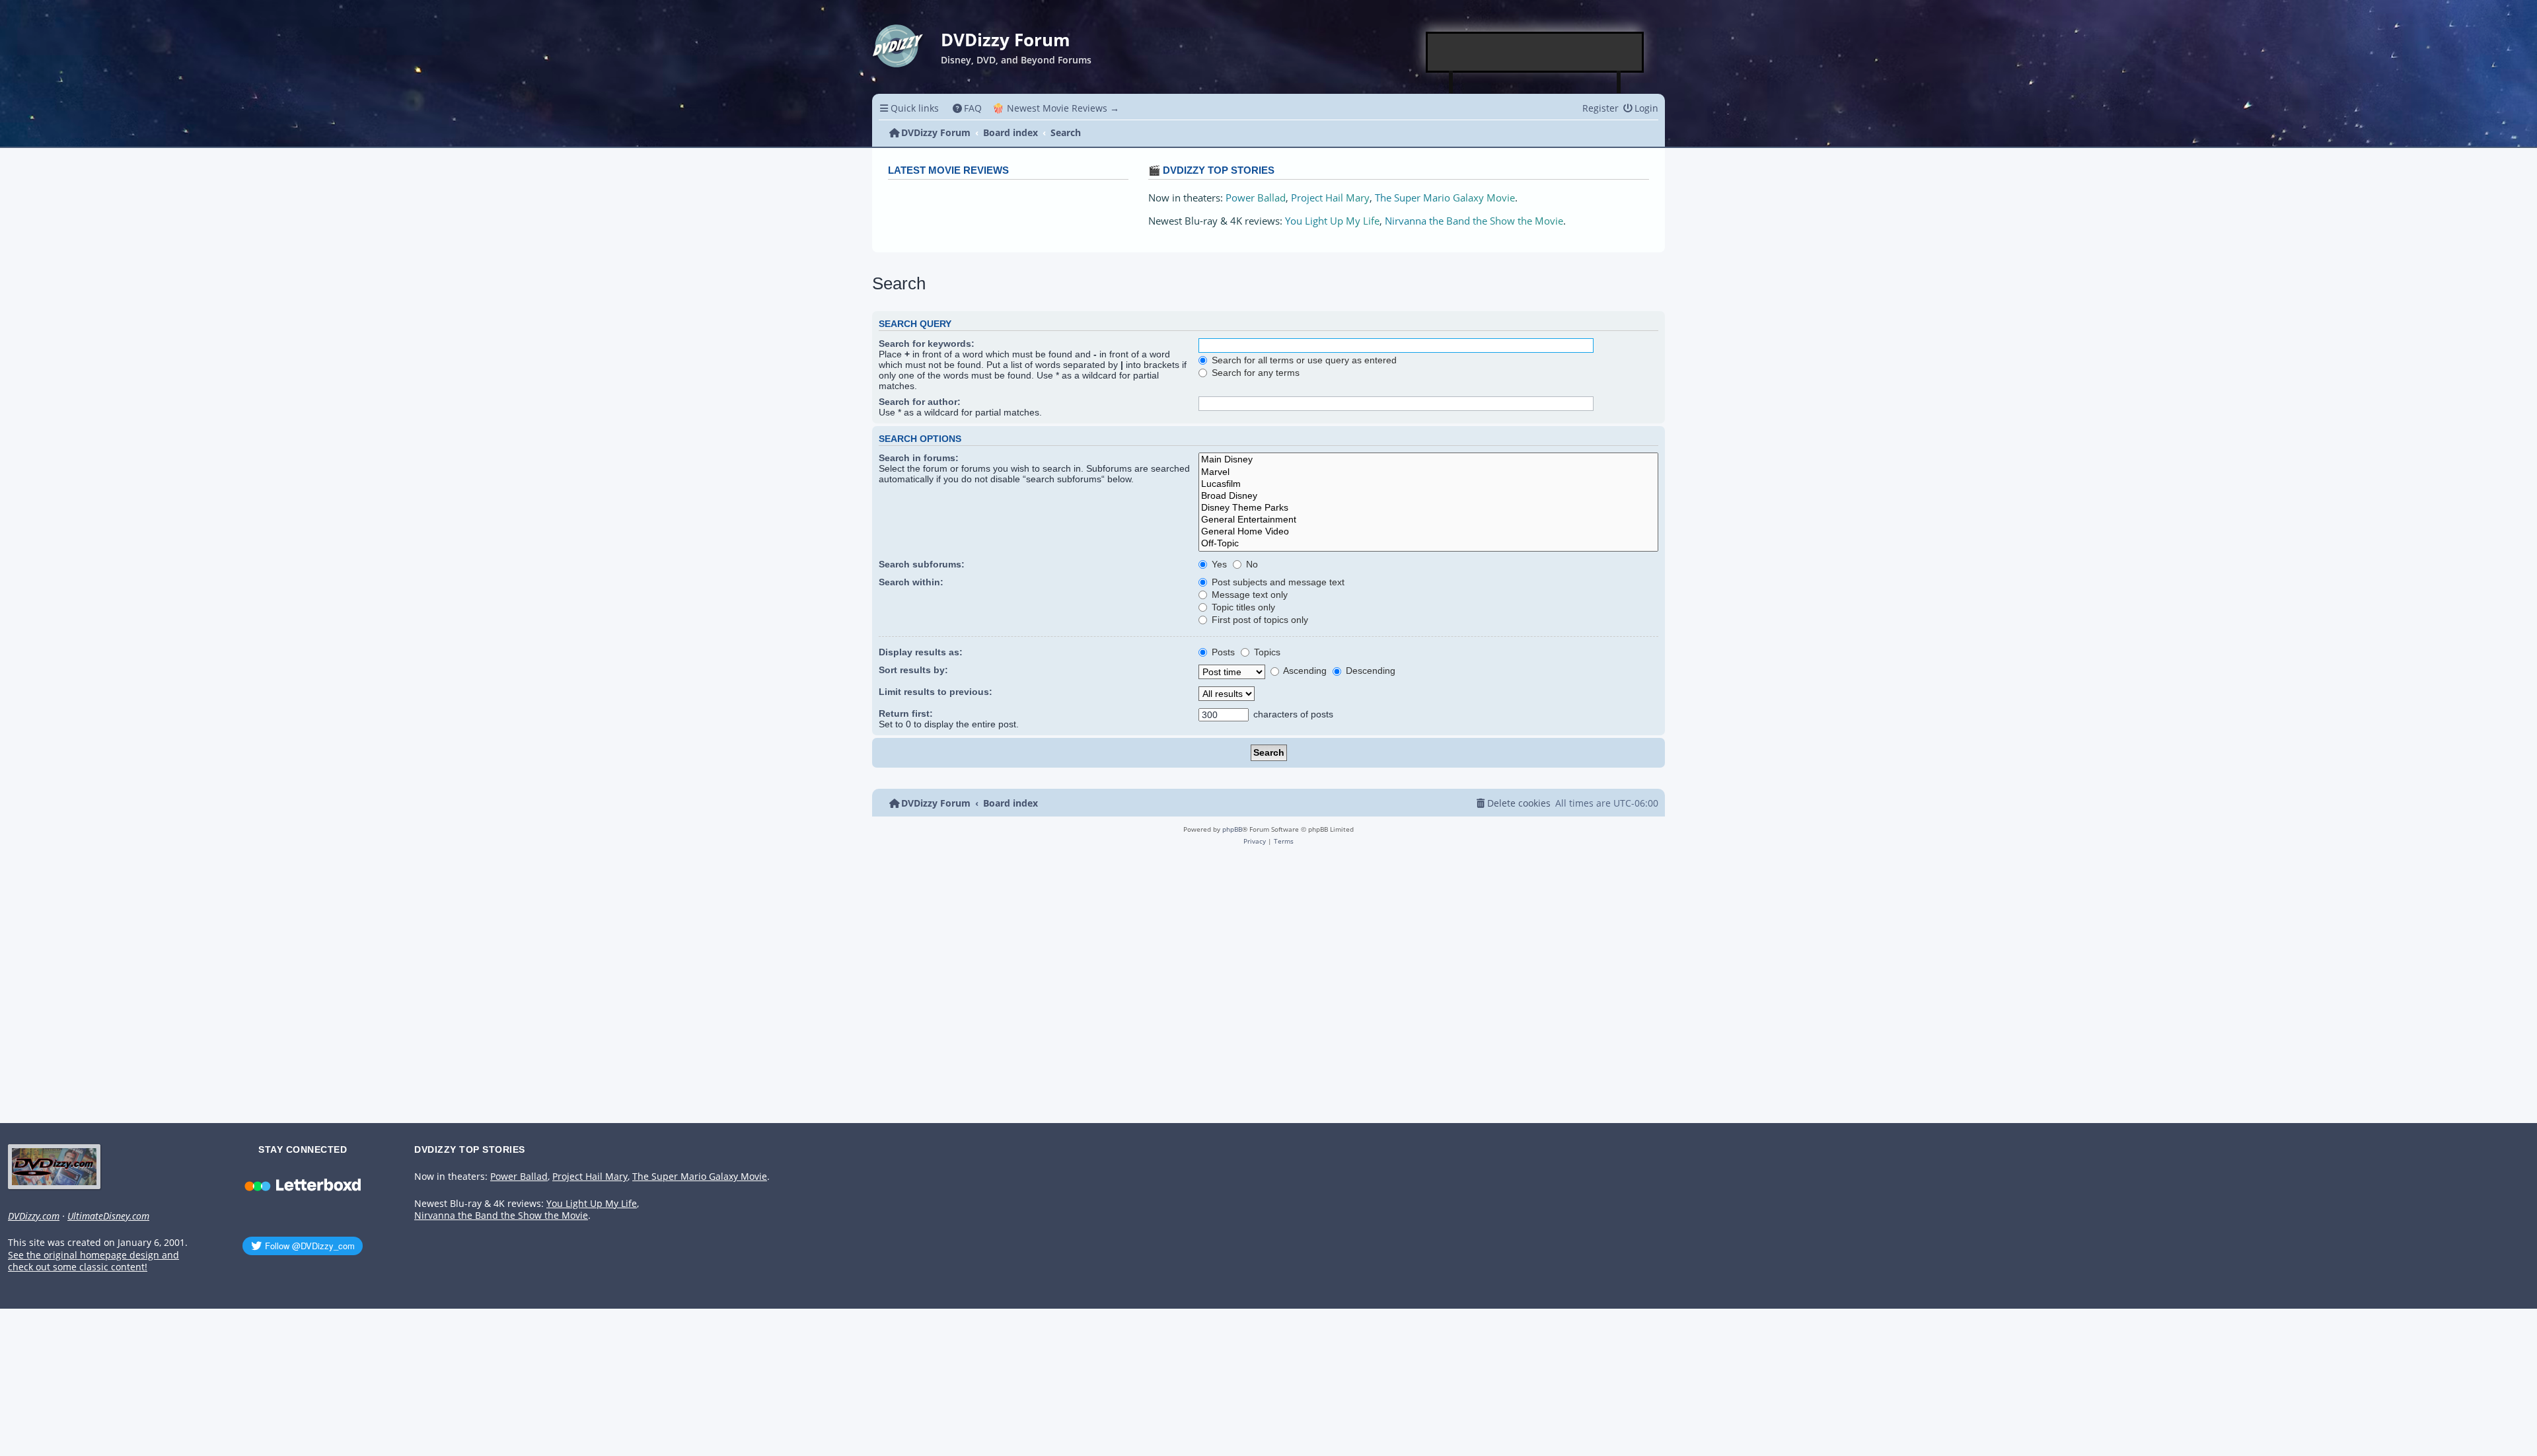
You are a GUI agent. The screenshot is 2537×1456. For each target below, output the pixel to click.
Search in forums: (919, 458)
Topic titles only (1242, 607)
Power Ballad (1256, 198)
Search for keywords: (927, 344)
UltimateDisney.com (108, 1216)
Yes (1218, 564)
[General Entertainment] (1428, 520)
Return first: (906, 713)
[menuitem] (968, 108)
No (1251, 564)
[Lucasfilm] (1428, 484)
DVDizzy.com (34, 1216)
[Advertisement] (1535, 52)
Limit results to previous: (936, 692)
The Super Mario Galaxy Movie (1445, 198)
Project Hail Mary (1330, 198)
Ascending (1304, 671)
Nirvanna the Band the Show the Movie (1474, 221)
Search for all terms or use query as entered (1303, 360)
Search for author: (920, 402)
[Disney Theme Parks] (1428, 508)
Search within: (911, 582)
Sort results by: (913, 670)
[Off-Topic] (1428, 544)
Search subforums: (922, 564)
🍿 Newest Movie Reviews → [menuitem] (1056, 108)
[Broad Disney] (1428, 496)
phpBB (1232, 829)
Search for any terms (1254, 373)
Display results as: (921, 652)
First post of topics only (1259, 620)
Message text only (1248, 595)
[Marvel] (1428, 472)
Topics (1266, 652)
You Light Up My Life (1332, 221)
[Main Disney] (1428, 460)
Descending (1369, 671)
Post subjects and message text (1277, 582)
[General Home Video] (1428, 532)
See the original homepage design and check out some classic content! (93, 1261)
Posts (1222, 652)
